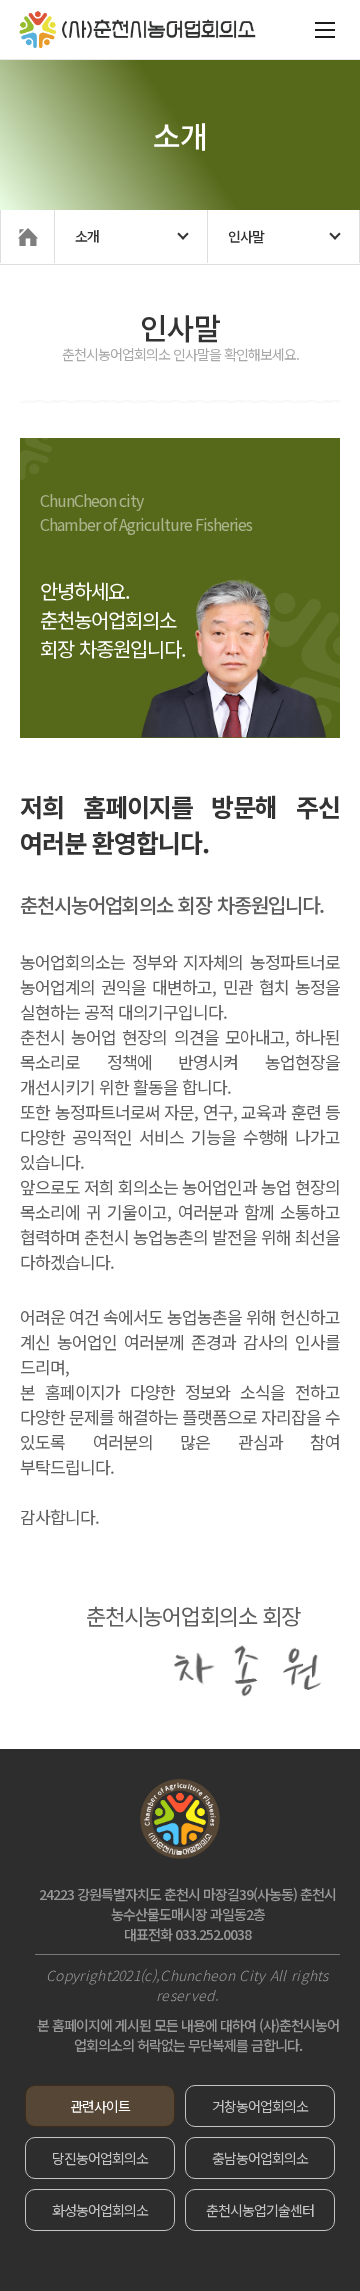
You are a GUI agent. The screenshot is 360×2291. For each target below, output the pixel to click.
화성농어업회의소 (100, 2210)
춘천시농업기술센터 (260, 2210)
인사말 (246, 236)
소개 (87, 236)
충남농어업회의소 (260, 2158)
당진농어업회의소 (100, 2158)
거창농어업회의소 (260, 2106)
